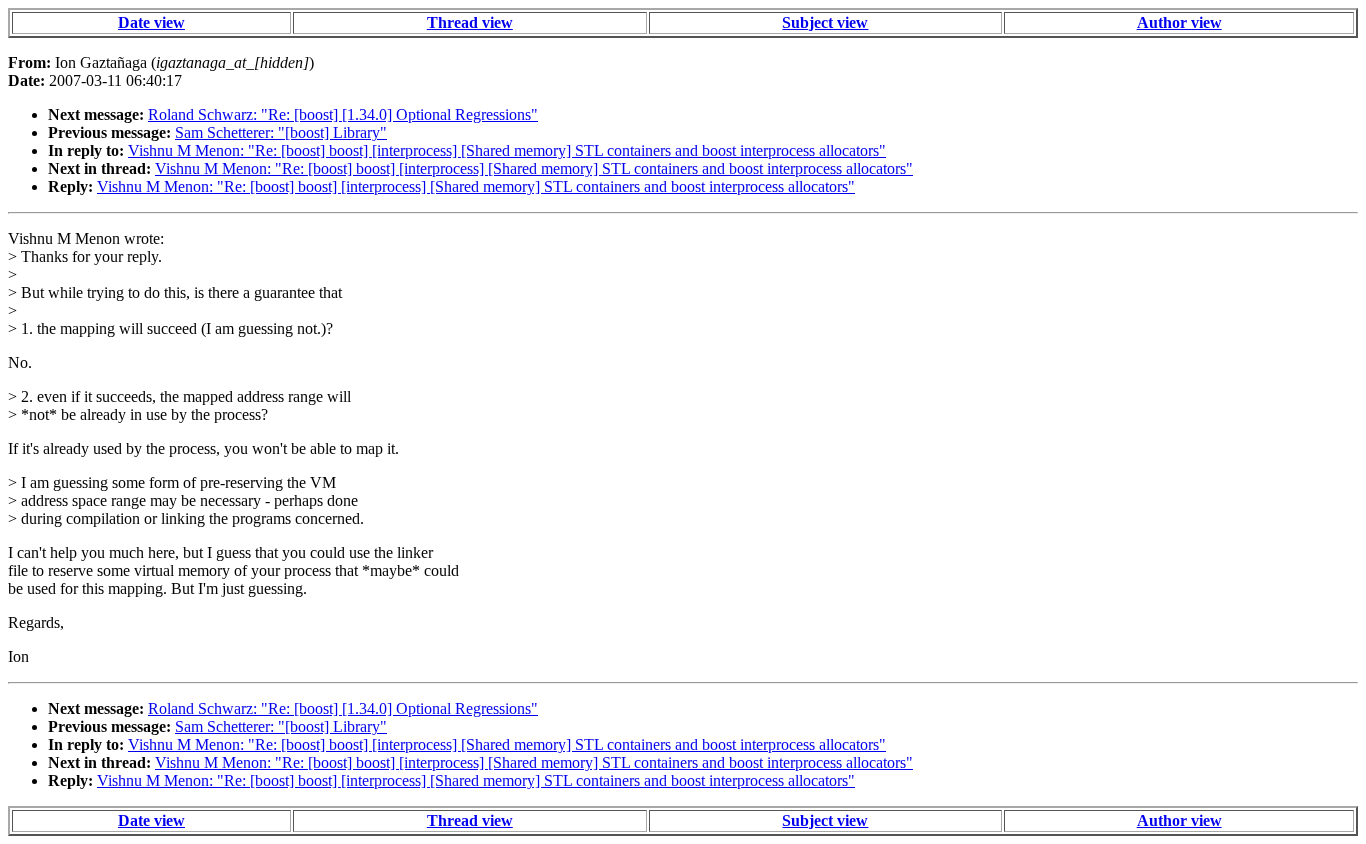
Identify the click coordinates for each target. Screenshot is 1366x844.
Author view (1179, 22)
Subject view (825, 22)
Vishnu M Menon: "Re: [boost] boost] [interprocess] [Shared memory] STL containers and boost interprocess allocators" (507, 150)
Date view (151, 22)
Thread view (470, 22)
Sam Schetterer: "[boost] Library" (281, 132)
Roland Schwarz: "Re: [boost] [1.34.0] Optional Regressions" (343, 114)
